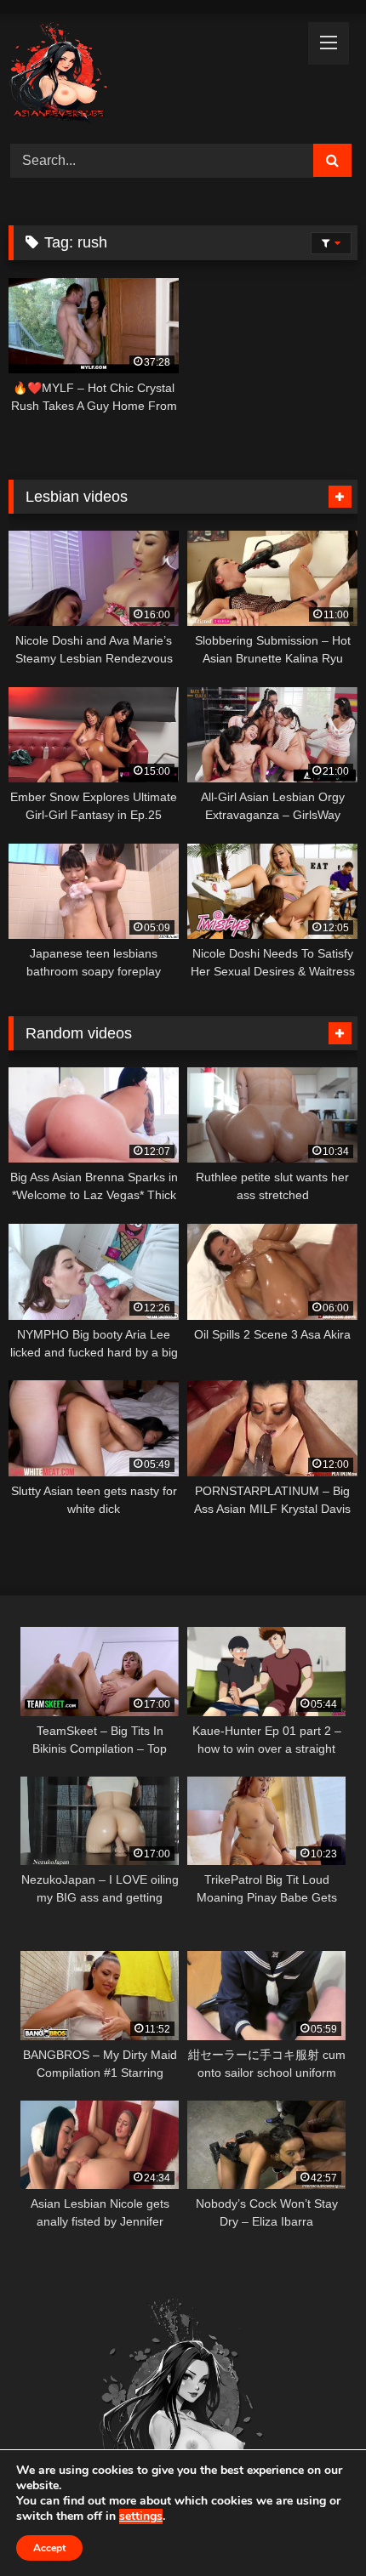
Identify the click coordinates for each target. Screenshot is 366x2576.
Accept (49, 2548)
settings (141, 2516)
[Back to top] (313, 2525)
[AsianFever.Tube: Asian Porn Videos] (150, 76)
